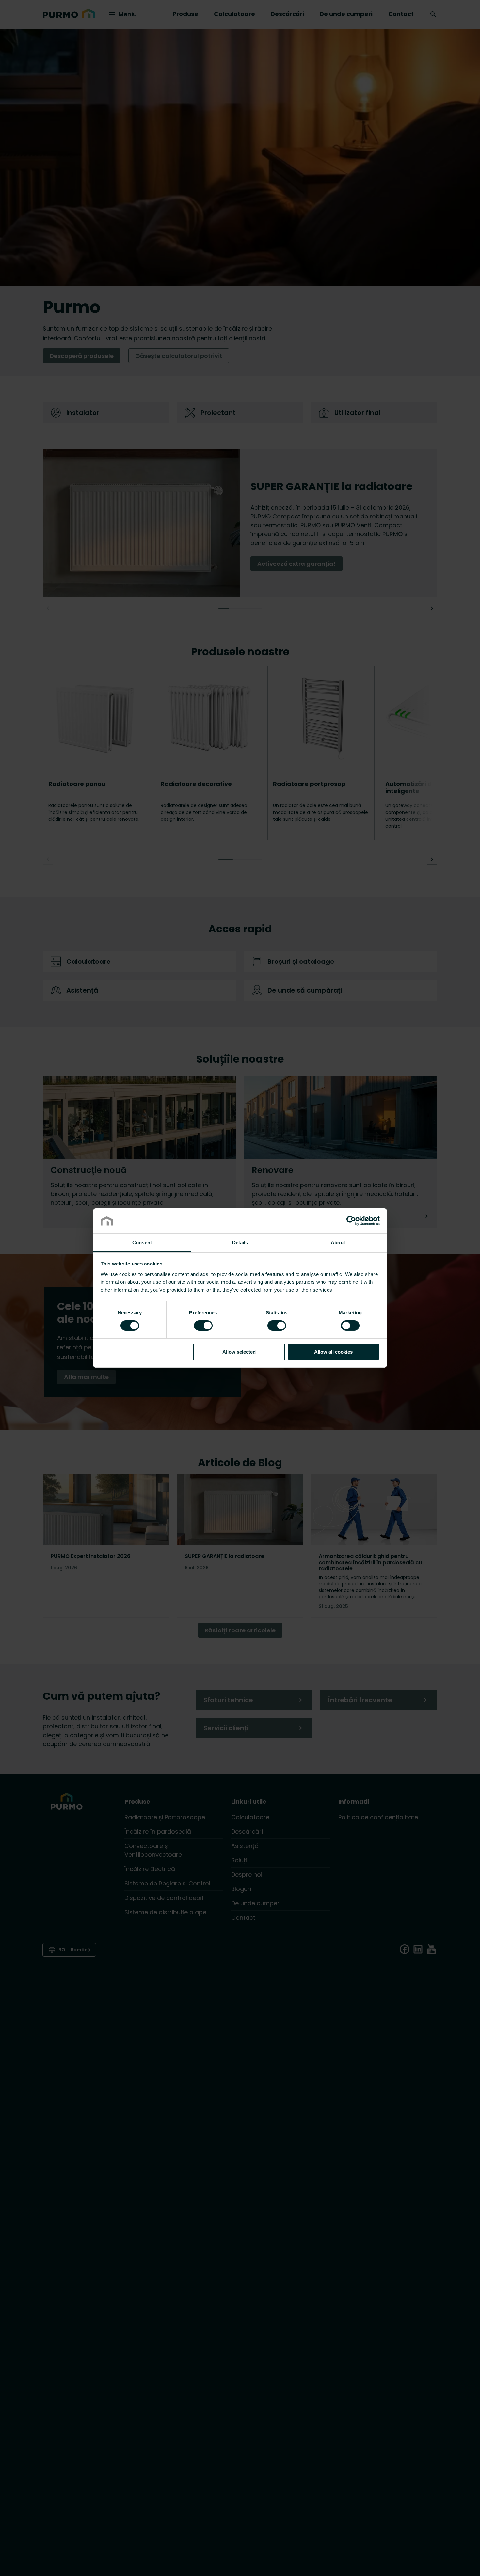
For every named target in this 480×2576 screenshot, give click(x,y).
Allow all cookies (333, 1352)
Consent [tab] (142, 1242)
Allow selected (239, 1352)
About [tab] (338, 1242)
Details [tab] (240, 1242)
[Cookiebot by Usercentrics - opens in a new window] (351, 1221)
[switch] (203, 1325)
